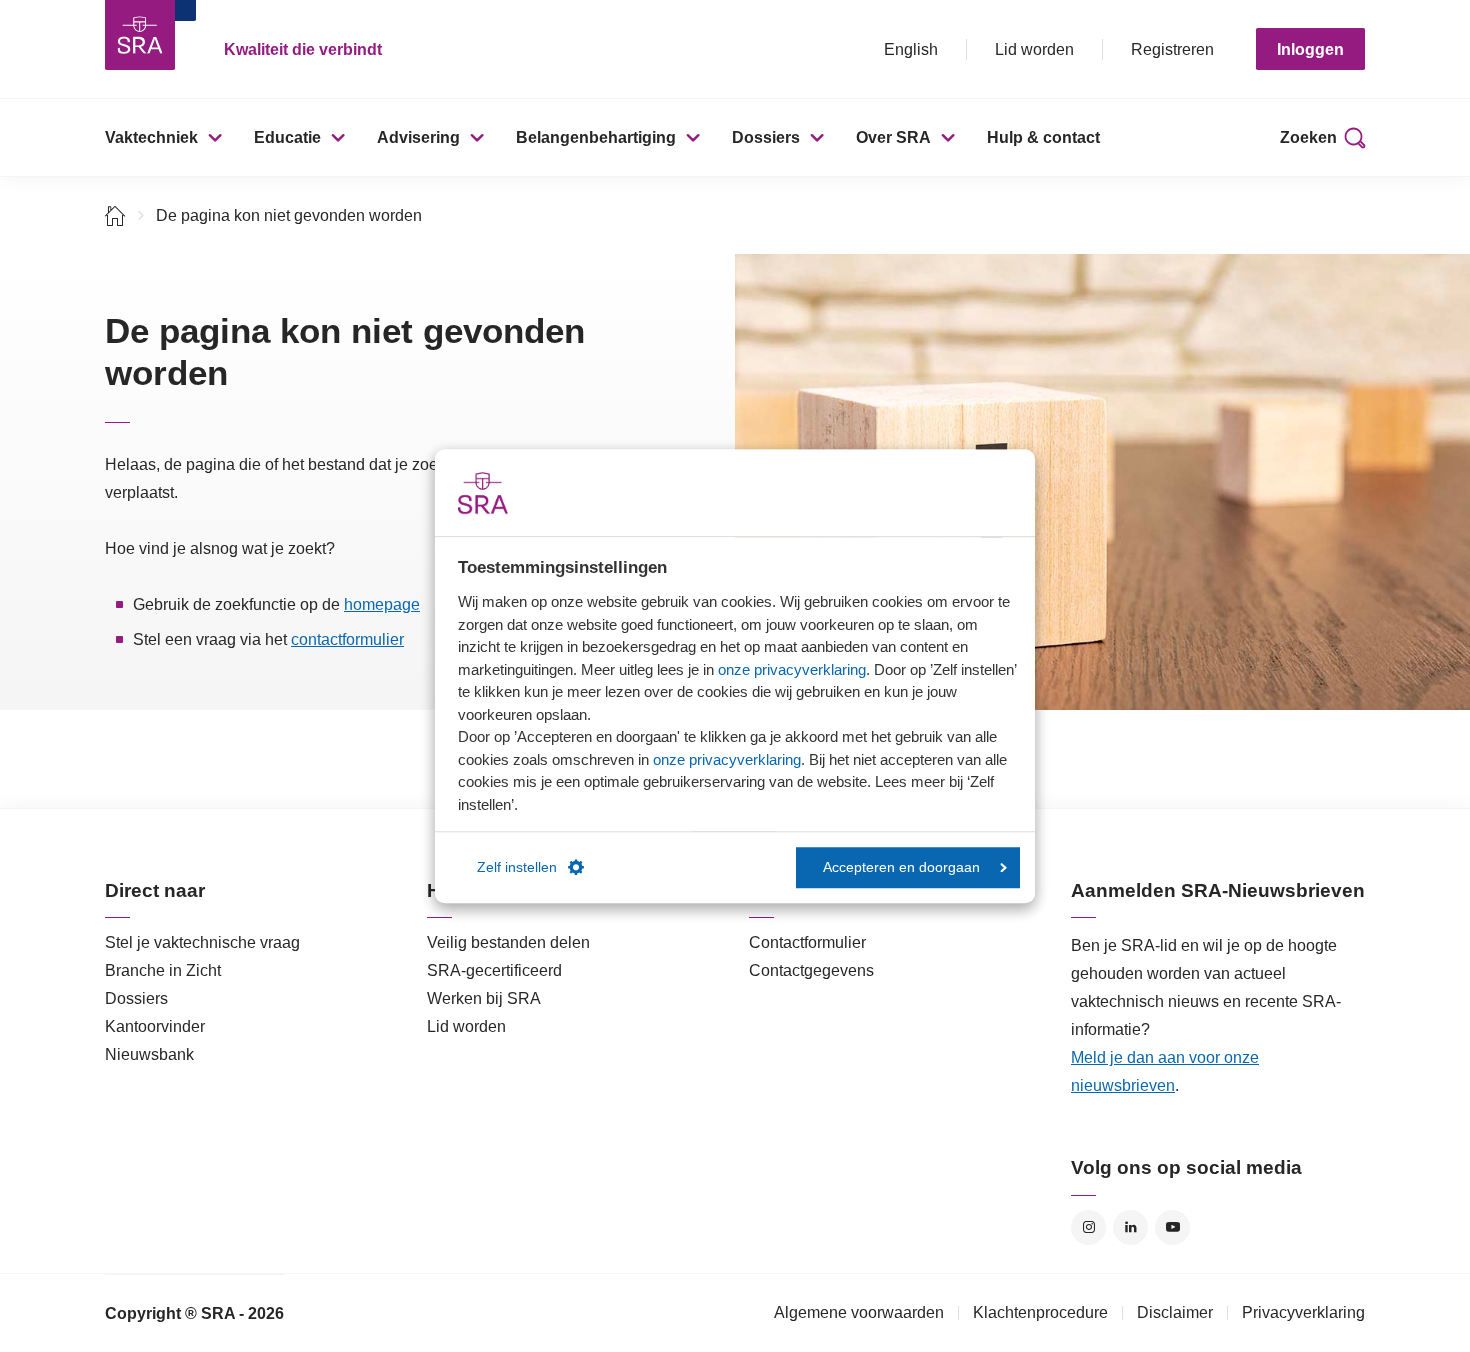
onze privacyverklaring (792, 669)
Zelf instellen (517, 867)
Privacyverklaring (1303, 1312)
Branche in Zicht (163, 970)
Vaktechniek (151, 137)
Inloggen (1310, 49)
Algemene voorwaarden (859, 1312)
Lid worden (1034, 49)
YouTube (1172, 1227)
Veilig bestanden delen (508, 942)
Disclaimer (1175, 1312)
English (911, 49)
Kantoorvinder (155, 1026)
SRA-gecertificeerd (494, 970)
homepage (382, 604)
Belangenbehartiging (596, 137)
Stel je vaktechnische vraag (202, 942)
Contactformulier (807, 942)
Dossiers (766, 137)
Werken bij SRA (484, 998)
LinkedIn (1130, 1227)
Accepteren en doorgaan (901, 867)
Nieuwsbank (149, 1054)
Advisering (418, 137)
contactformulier (347, 639)
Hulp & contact (1043, 137)
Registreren (1172, 49)
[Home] (115, 215)
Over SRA (893, 137)
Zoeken (1308, 137)
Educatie (287, 137)
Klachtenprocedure (1040, 1312)
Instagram (1088, 1227)
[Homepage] (140, 35)
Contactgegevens (811, 970)
